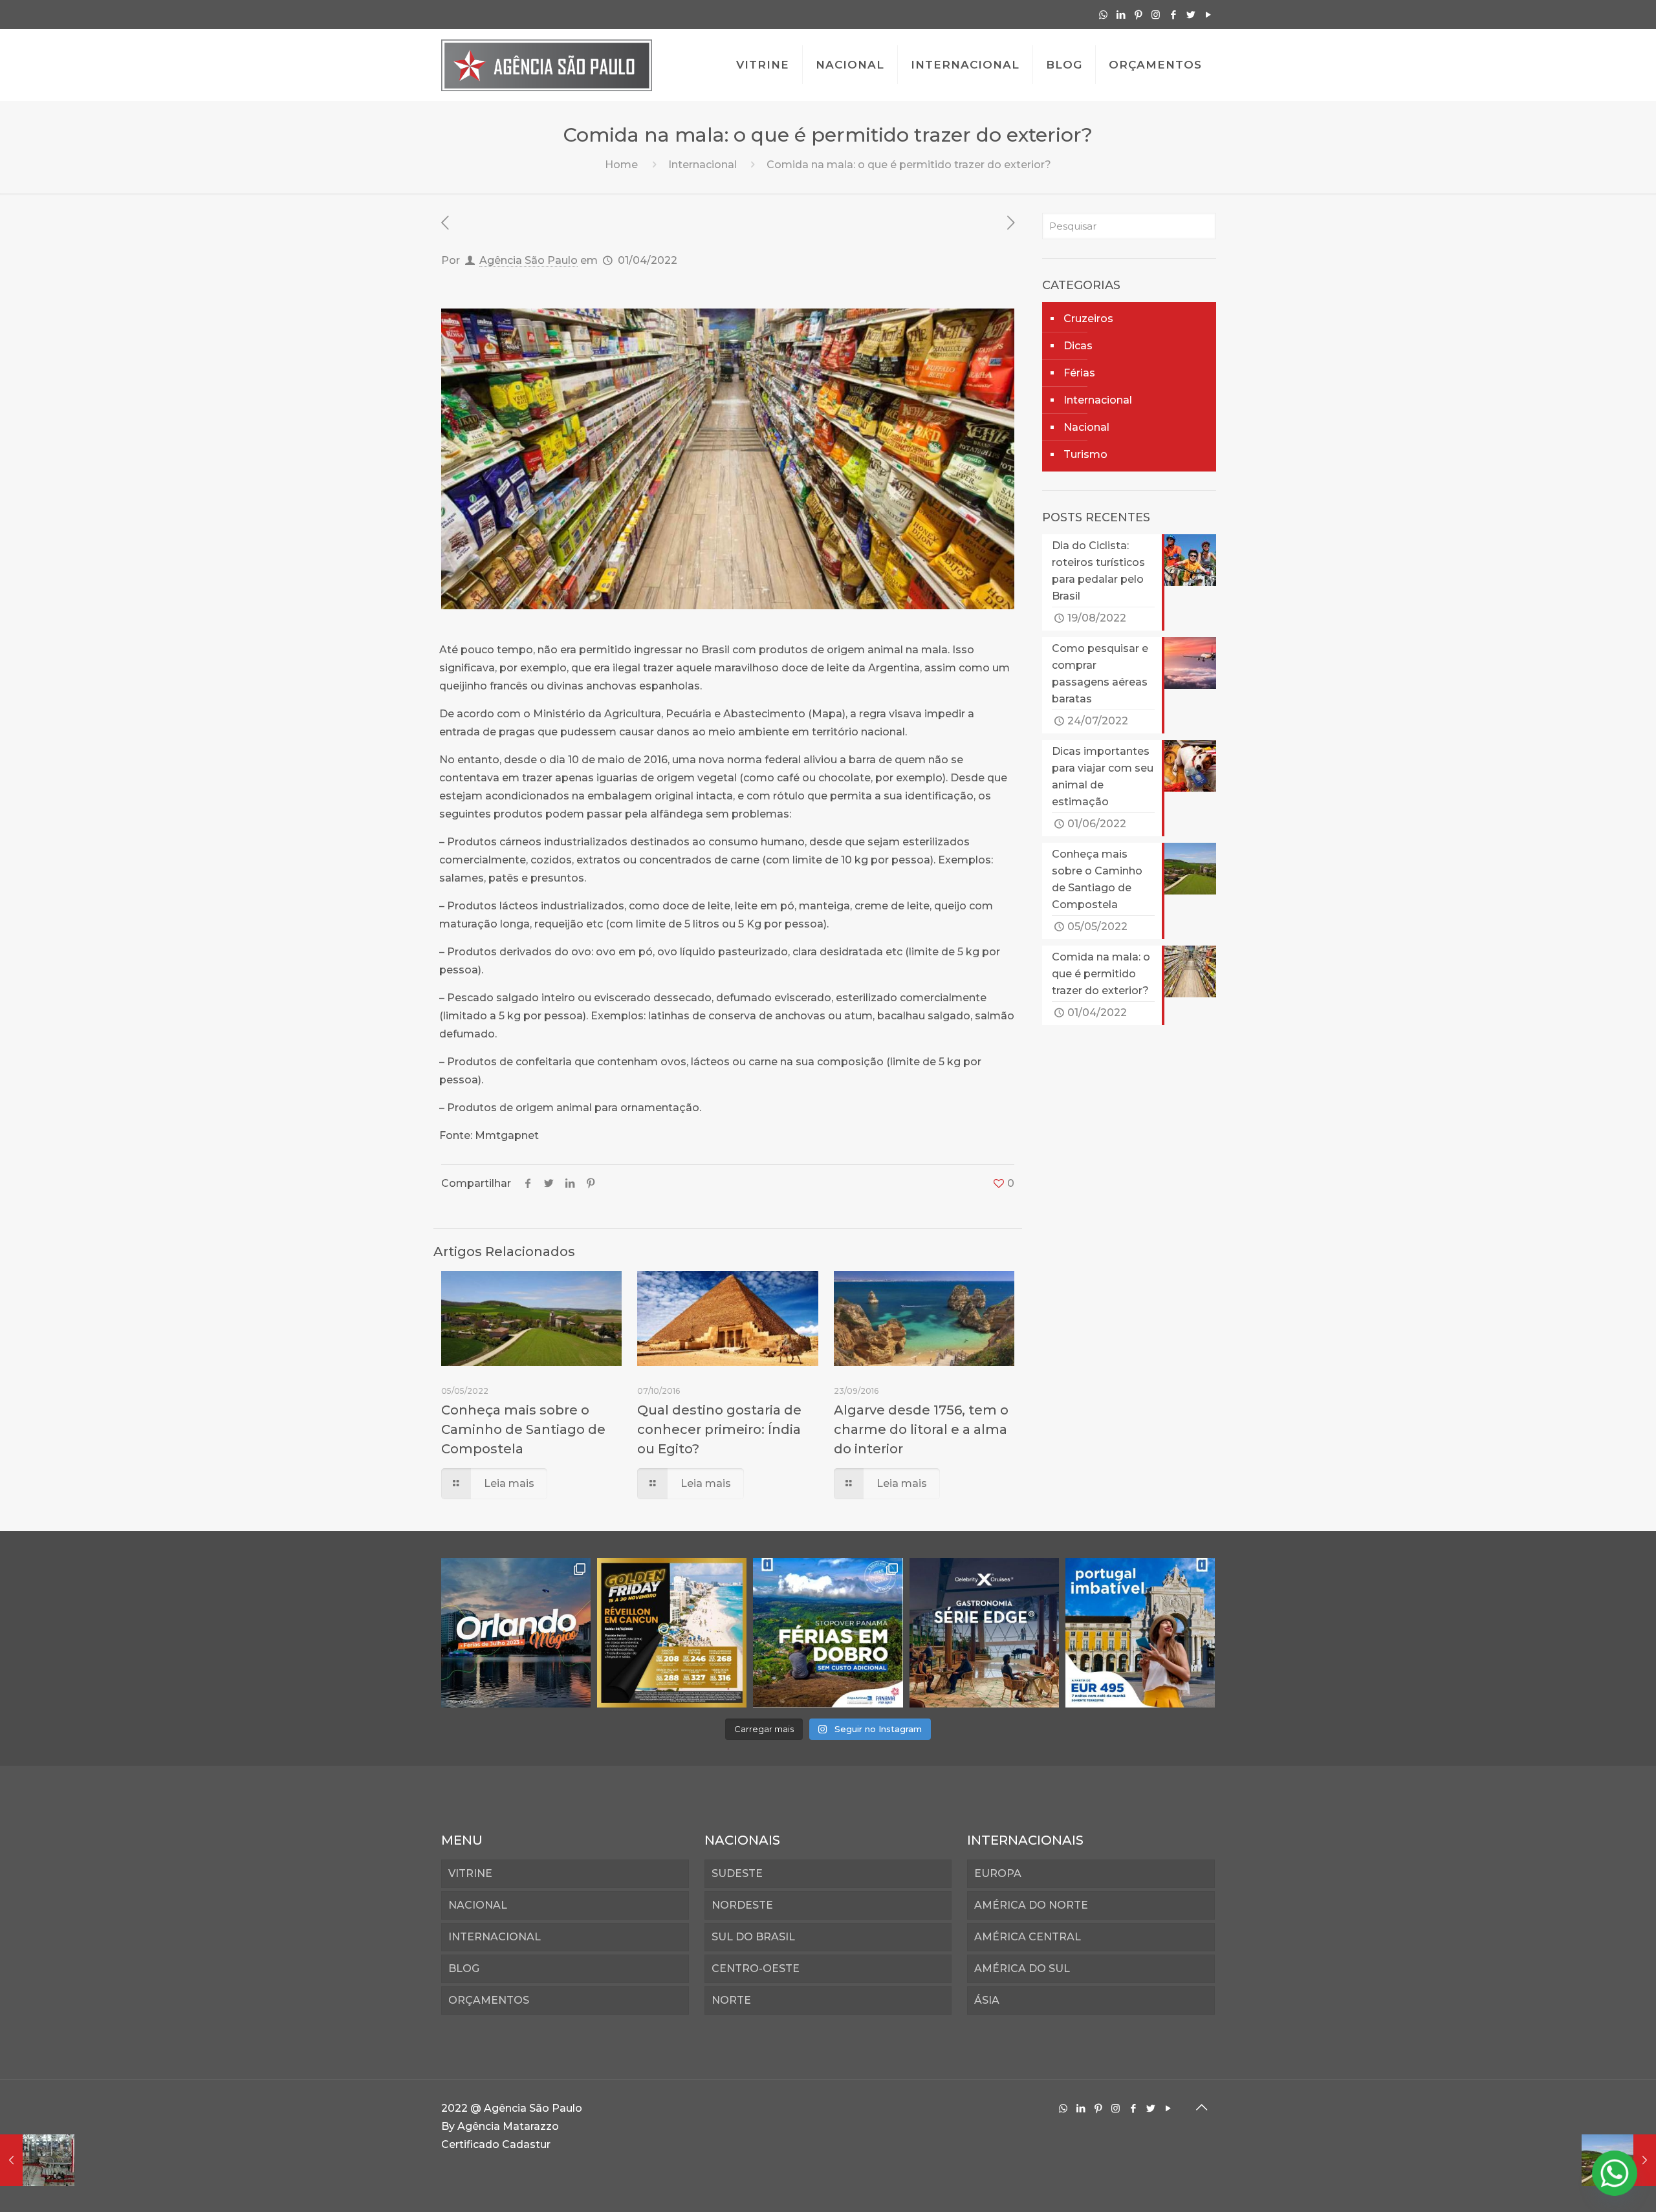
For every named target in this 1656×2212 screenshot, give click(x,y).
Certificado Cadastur (496, 2144)
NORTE (731, 2000)
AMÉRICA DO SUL (1022, 1968)
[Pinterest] (1138, 15)
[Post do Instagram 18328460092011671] (516, 1633)
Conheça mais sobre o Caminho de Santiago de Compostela (523, 1429)
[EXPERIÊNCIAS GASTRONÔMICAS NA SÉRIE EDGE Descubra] (984, 1633)
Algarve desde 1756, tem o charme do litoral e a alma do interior (921, 1429)
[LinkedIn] (1121, 15)
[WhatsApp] (1103, 15)
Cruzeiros (1088, 319)
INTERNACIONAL (495, 1937)
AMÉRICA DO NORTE (1031, 1905)
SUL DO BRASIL (753, 1937)
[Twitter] (1191, 15)
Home (621, 165)
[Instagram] (1156, 15)
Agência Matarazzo (508, 2126)
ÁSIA (987, 2000)
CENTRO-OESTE (756, 1968)
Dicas (1078, 346)
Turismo (1085, 454)
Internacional (703, 165)
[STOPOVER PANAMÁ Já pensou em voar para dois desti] (828, 1633)
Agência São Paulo (528, 260)
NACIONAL (478, 1905)
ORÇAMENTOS (489, 2000)
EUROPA (998, 1873)
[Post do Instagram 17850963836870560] (672, 1633)
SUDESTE (737, 1873)
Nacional (1086, 427)
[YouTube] (1208, 15)
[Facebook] (1173, 15)
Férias (1079, 373)
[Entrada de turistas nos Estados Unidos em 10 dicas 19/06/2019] (37, 2160)
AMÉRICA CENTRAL (1028, 1937)
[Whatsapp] (1615, 2173)
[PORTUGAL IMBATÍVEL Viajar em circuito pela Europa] (1140, 1633)
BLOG (464, 1968)
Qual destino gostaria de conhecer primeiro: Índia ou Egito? (719, 1429)
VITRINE (470, 1873)
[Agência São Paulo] (547, 65)
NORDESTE (742, 1905)
